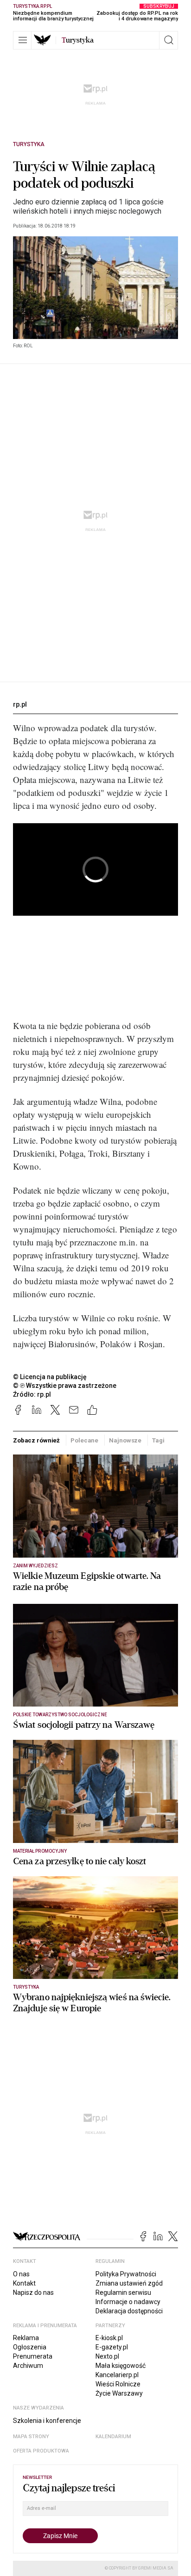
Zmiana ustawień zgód (129, 2283)
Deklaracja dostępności (129, 2311)
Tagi (158, 1440)
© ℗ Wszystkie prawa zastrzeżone (65, 1386)
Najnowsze (125, 1440)
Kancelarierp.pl (117, 2375)
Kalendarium (113, 2437)
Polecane (84, 1440)
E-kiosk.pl (109, 2338)
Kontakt (24, 2283)
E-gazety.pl (112, 2347)
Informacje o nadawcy (128, 2302)
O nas (21, 2274)
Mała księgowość (121, 2366)
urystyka (78, 40)
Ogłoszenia (30, 2347)
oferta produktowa (41, 2451)
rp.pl (20, 704)
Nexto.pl (107, 2356)
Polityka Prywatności (126, 2274)
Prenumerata (33, 2356)
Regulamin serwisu (123, 2293)
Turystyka (29, 144)
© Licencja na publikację (50, 1377)
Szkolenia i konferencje (47, 2421)
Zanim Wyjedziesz (35, 1566)
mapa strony (31, 2437)
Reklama (26, 2338)
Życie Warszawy (119, 2393)
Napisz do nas (33, 2293)
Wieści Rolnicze (118, 2384)
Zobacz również (36, 1440)
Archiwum (28, 2366)
